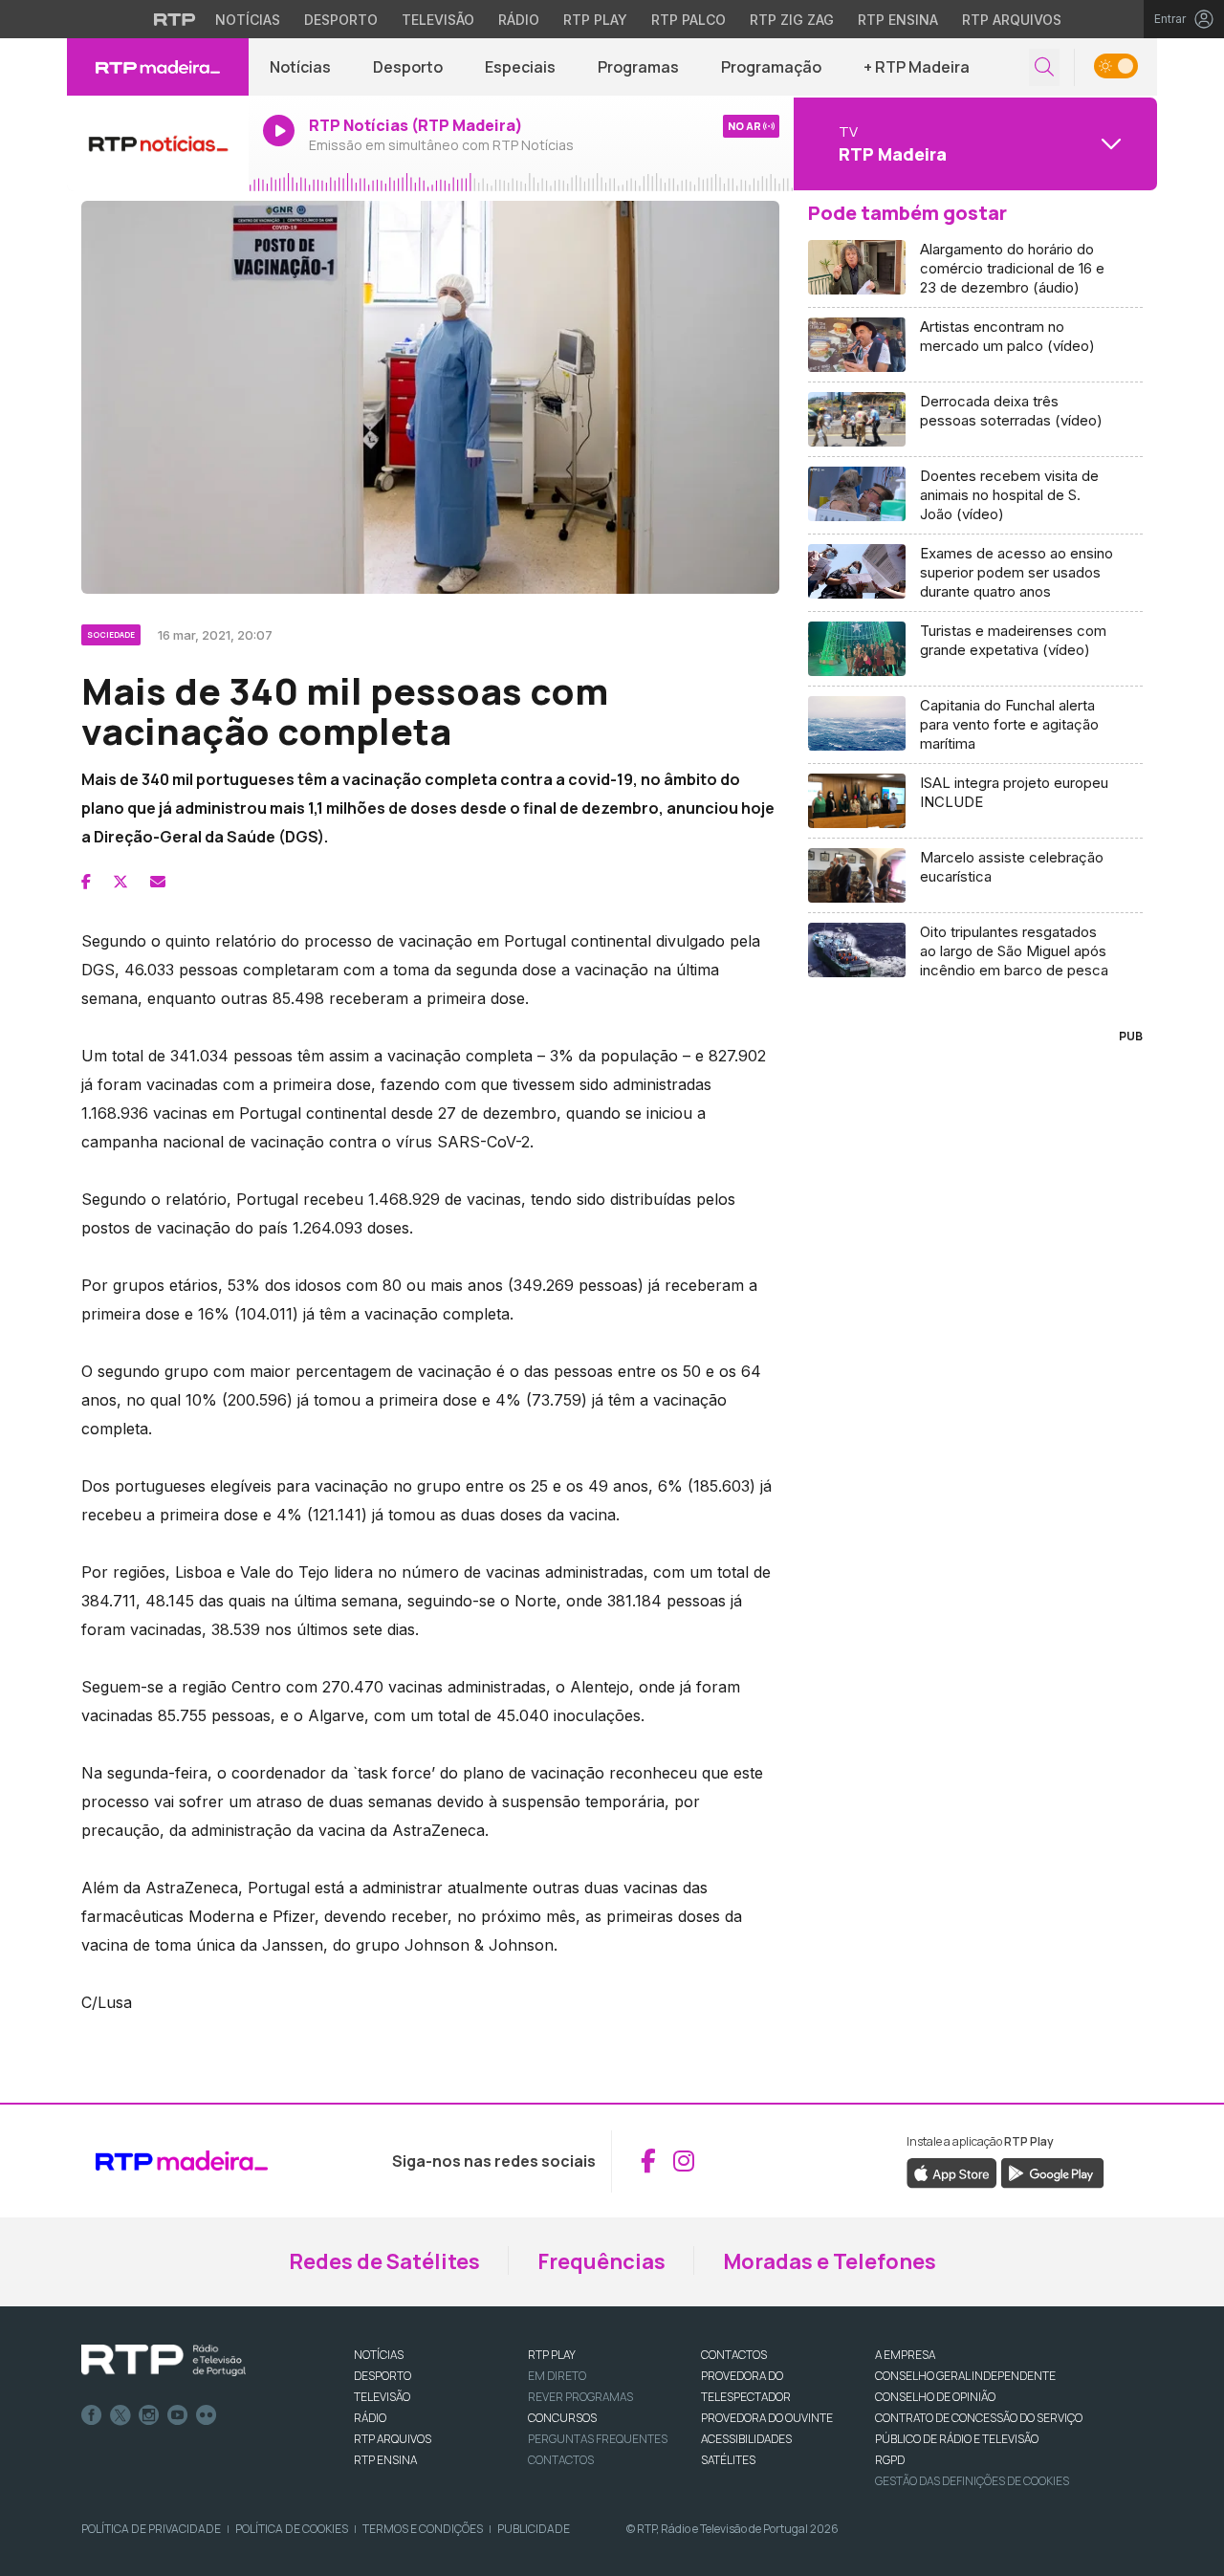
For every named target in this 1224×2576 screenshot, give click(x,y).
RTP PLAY (552, 2355)
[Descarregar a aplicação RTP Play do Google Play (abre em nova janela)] (1052, 2172)
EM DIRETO (557, 2376)
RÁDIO (370, 2418)
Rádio (519, 20)
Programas (638, 67)
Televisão (438, 20)
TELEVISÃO (382, 2397)
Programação (771, 67)
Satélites (728, 2460)
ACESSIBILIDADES (746, 2439)
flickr (207, 2415)
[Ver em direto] (158, 143)
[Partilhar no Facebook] (86, 882)
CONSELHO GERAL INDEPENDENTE (965, 2376)
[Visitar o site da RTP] (175, 19)
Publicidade (534, 2529)
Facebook (92, 2415)
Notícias (248, 20)
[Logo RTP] (164, 2361)
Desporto (341, 20)
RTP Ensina (898, 20)
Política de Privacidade (151, 2529)
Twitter (120, 2415)
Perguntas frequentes (598, 2439)
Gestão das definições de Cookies (972, 2481)
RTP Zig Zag (792, 20)
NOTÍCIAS (379, 2355)
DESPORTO (382, 2376)
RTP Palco (688, 20)
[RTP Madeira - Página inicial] (158, 67)
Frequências (601, 2261)
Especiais (520, 67)
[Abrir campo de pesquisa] (1044, 67)
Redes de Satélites (384, 2261)
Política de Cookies (292, 2529)
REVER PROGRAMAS (580, 2397)
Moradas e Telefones (830, 2261)
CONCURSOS (562, 2418)
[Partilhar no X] (120, 882)
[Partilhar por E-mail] (158, 882)
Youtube (178, 2415)
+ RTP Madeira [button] (917, 67)
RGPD (890, 2460)
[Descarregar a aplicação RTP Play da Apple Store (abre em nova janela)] (952, 2172)
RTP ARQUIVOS (393, 2439)
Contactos (561, 2460)
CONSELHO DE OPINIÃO (935, 2397)
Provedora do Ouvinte (767, 2418)
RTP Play (595, 20)
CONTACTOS (734, 2355)
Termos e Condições (423, 2529)
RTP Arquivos (1012, 20)
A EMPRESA (905, 2355)
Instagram (149, 2415)
